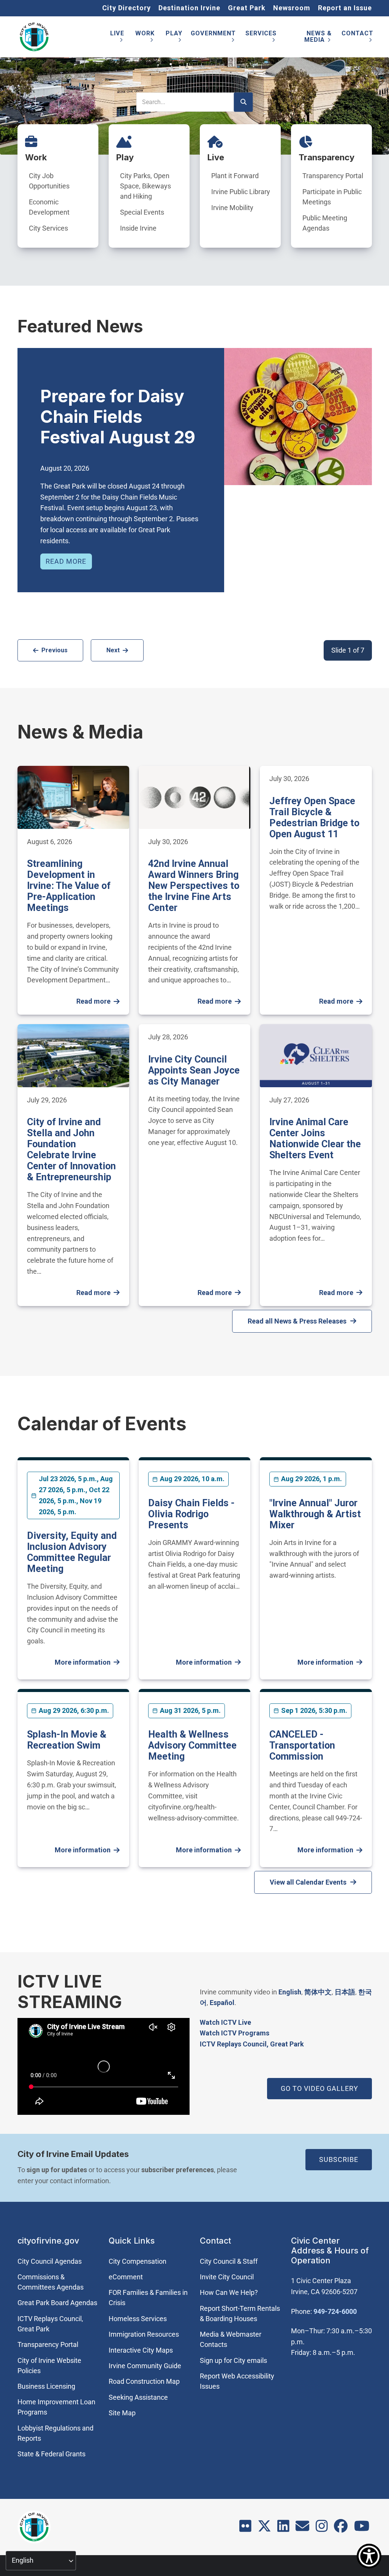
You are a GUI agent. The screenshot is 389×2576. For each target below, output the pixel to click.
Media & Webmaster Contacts (231, 2339)
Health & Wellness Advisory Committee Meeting (192, 1745)
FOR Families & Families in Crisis (148, 2298)
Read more (66, 561)
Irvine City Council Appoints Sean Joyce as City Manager (194, 1070)
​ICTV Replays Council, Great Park (252, 2044)
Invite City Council (227, 2277)
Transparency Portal (333, 176)
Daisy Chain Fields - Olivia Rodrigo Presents (191, 1514)
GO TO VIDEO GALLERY (319, 2088)
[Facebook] (341, 2529)
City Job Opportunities (49, 181)
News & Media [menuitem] (318, 38)
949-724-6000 (335, 2311)
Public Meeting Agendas (325, 223)
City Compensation (138, 2261)
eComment (126, 2277)
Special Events (142, 212)
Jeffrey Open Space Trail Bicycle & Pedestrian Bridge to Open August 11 (314, 818)
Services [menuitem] (261, 38)
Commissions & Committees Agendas (51, 2282)
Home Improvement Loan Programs (56, 2407)
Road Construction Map (144, 2381)
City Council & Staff (229, 2261)
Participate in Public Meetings (332, 197)
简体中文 (318, 1992)
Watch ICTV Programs (235, 2033)
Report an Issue (345, 8)
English (290, 1992)
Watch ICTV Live (225, 2022)
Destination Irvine (189, 8)
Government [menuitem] (213, 38)
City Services (48, 228)
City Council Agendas (50, 2261)
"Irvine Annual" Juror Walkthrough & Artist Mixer (315, 1514)
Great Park (247, 8)
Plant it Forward (235, 176)
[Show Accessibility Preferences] (369, 2556)
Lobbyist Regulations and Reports (55, 2433)
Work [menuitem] (145, 38)
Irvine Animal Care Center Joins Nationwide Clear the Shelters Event (315, 1139)
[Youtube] (362, 2529)
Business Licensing (46, 2386)
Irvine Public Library (241, 192)
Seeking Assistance (138, 2397)
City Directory (127, 8)
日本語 (345, 1992)
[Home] (34, 37)
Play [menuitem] (174, 38)
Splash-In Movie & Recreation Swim (67, 1740)
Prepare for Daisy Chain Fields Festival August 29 (118, 417)
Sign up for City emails (233, 2360)
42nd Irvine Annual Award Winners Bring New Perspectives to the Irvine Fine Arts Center (194, 886)
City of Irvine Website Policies (49, 2366)
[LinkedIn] (283, 2529)
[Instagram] (322, 2529)
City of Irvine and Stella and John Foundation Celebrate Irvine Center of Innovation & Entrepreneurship (71, 1150)
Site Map (122, 2413)
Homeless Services (138, 2319)
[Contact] (302, 2529)
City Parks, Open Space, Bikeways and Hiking (145, 186)
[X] (264, 2529)
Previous (55, 650)
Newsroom (292, 8)
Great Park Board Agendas (57, 2303)
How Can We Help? (229, 2292)
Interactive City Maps (141, 2350)
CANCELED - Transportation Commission (302, 1745)
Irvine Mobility (232, 208)
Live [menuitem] (117, 38)
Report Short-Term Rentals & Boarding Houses (240, 2313)
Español (222, 2003)
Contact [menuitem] (357, 38)
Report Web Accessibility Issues (237, 2381)
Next (113, 650)
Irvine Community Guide (145, 2366)
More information (83, 1662)
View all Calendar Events (308, 1882)
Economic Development (49, 207)
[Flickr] (245, 2529)
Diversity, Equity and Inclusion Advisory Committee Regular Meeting (72, 1552)
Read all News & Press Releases (297, 1321)
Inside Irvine (138, 228)
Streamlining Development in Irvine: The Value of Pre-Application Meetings (69, 886)
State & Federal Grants (51, 2454)
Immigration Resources (144, 2334)
